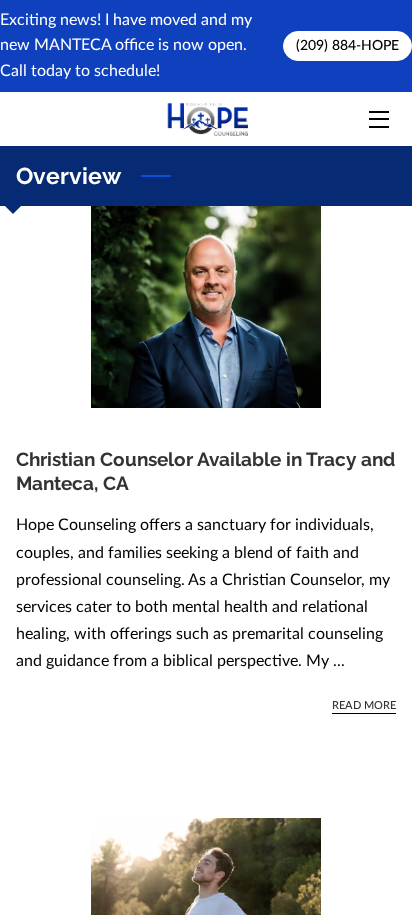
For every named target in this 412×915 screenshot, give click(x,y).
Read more (364, 705)
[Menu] (377, 119)
